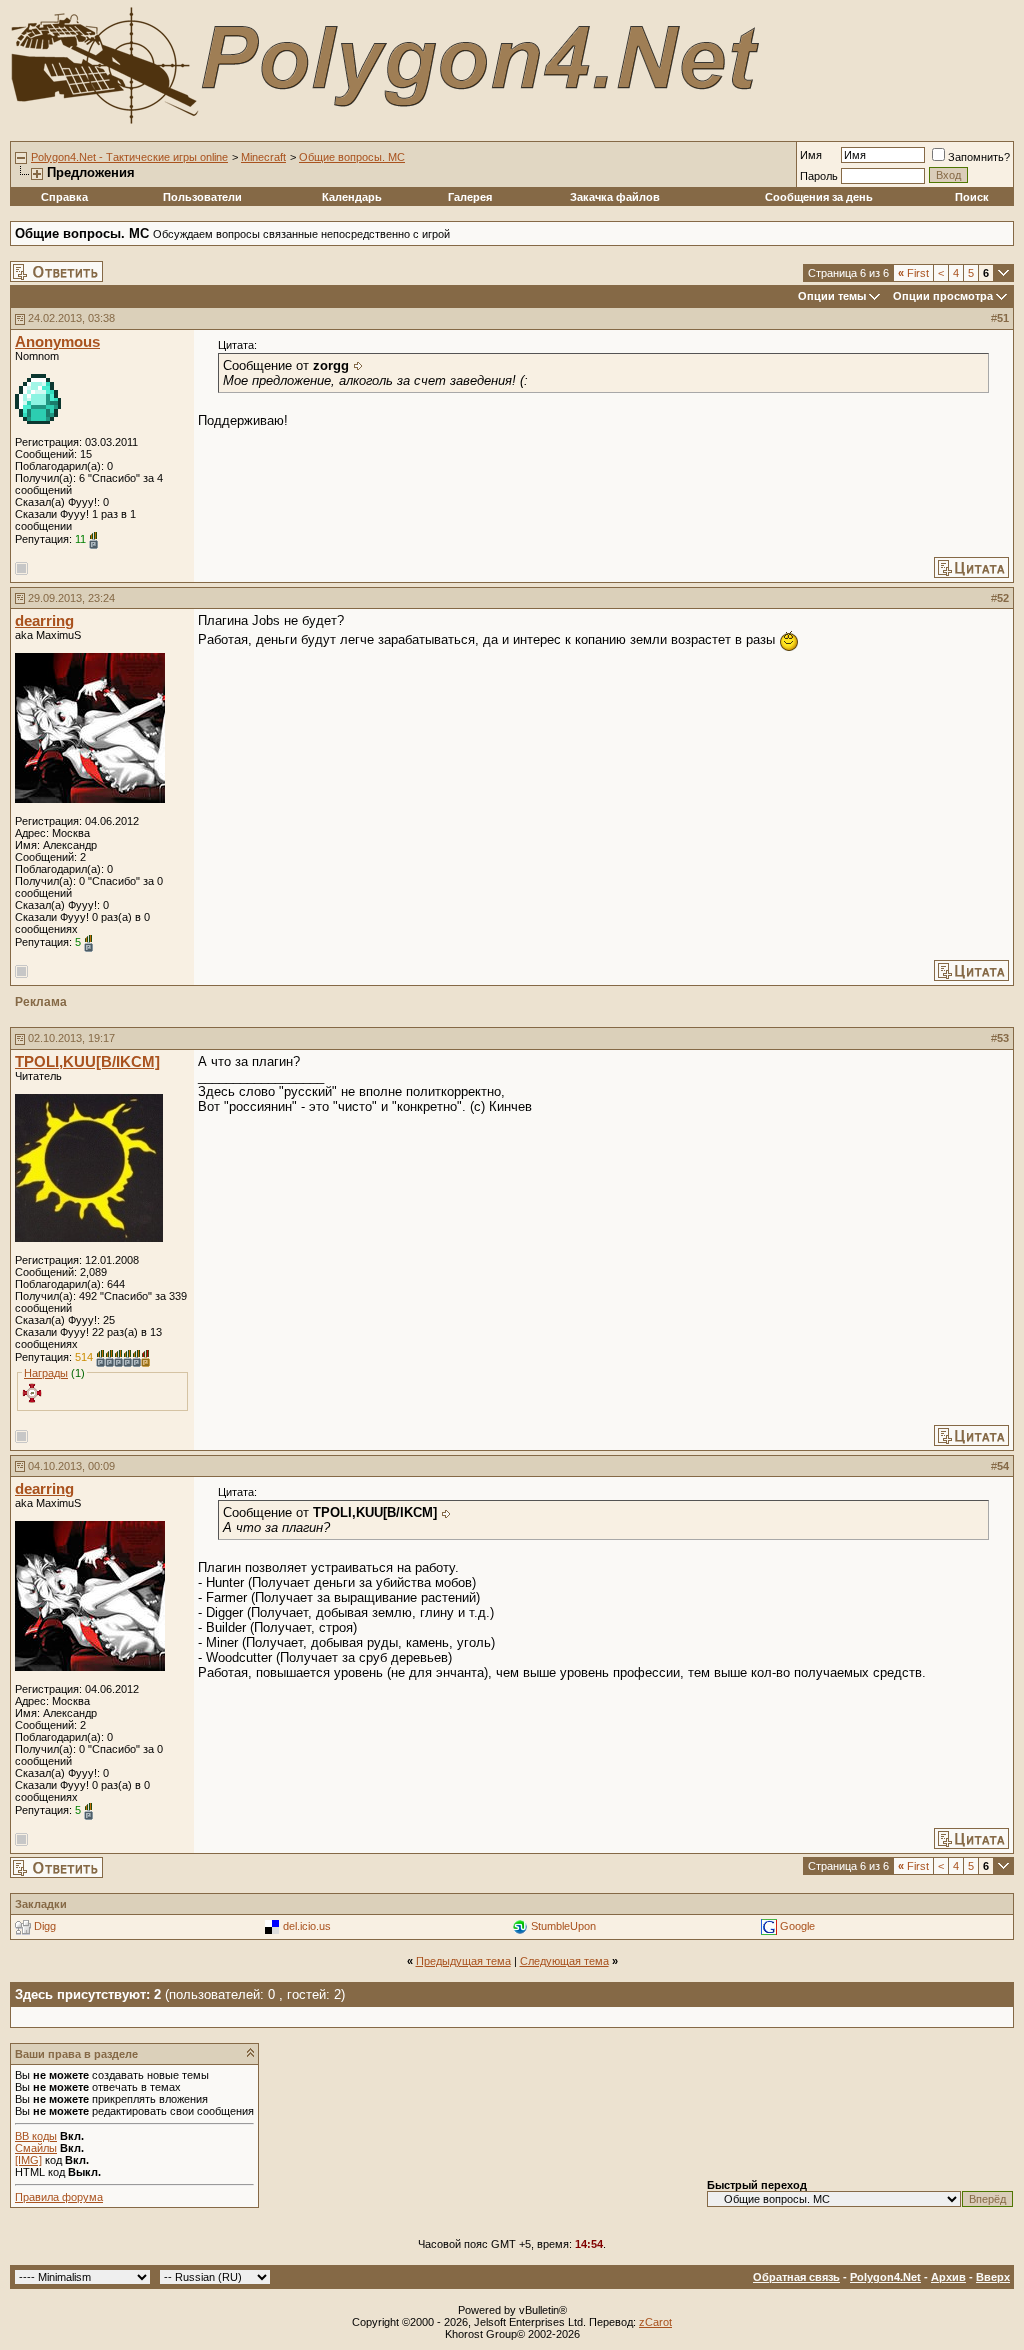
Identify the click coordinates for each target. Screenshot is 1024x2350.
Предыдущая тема (463, 1961)
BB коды (36, 2136)
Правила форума (59, 2197)
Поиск (972, 197)
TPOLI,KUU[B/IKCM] (87, 1062)
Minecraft (263, 157)
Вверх (993, 2277)
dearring (44, 621)
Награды (46, 1373)
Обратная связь (796, 2277)
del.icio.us (307, 1926)
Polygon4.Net (885, 2277)
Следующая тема (564, 1961)
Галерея (470, 197)
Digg (45, 1926)
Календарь (352, 197)
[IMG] (28, 2160)
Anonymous (57, 342)
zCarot (655, 2322)
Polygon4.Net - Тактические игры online (129, 157)
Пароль (819, 176)
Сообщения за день (819, 197)
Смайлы (36, 2148)
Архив (948, 2277)
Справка (64, 197)
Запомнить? (979, 157)
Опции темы (832, 296)
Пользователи (202, 197)
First (913, 273)
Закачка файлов (615, 197)
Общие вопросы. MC (352, 157)
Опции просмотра (943, 296)
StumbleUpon (563, 1926)
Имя (811, 155)
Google (797, 1926)
